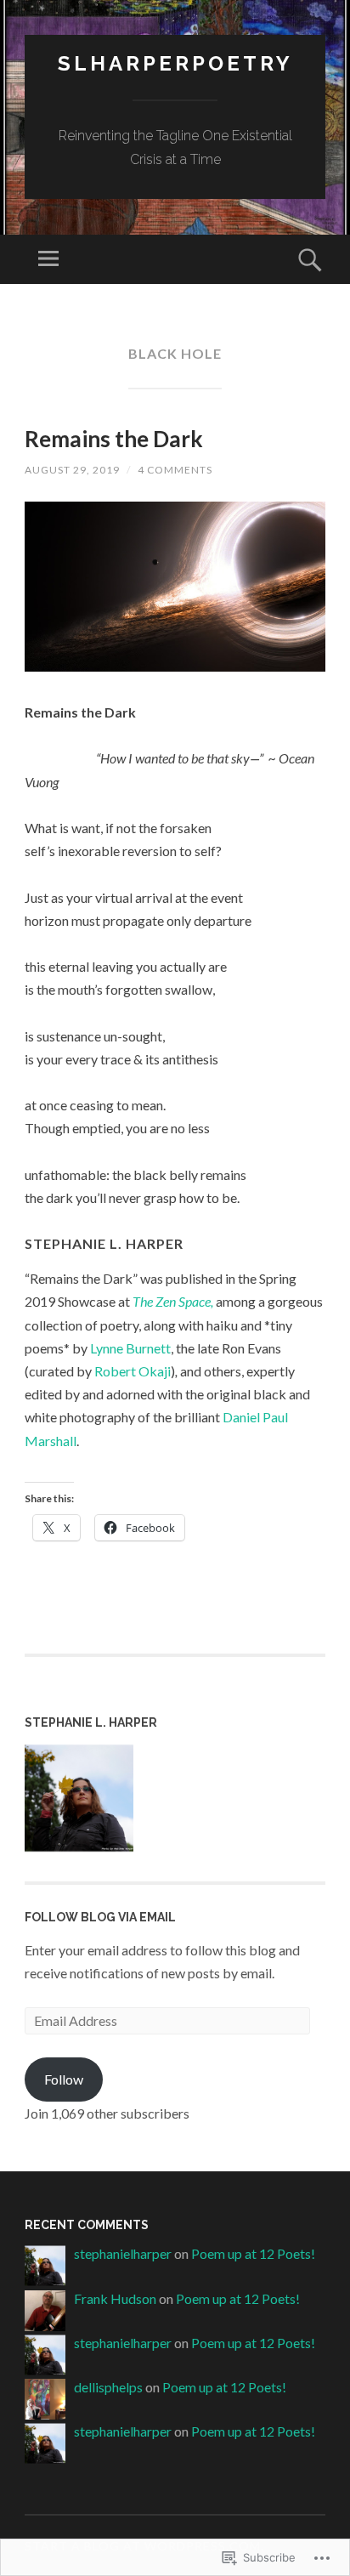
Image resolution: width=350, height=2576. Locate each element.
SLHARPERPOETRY (175, 63)
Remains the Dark (114, 439)
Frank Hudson (115, 2298)
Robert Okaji (133, 1371)
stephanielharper (123, 2253)
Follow (64, 2079)
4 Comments (175, 470)
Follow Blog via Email (100, 1917)
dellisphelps (108, 2387)
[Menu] (48, 259)
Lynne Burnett (130, 1348)
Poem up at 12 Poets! (253, 2253)
